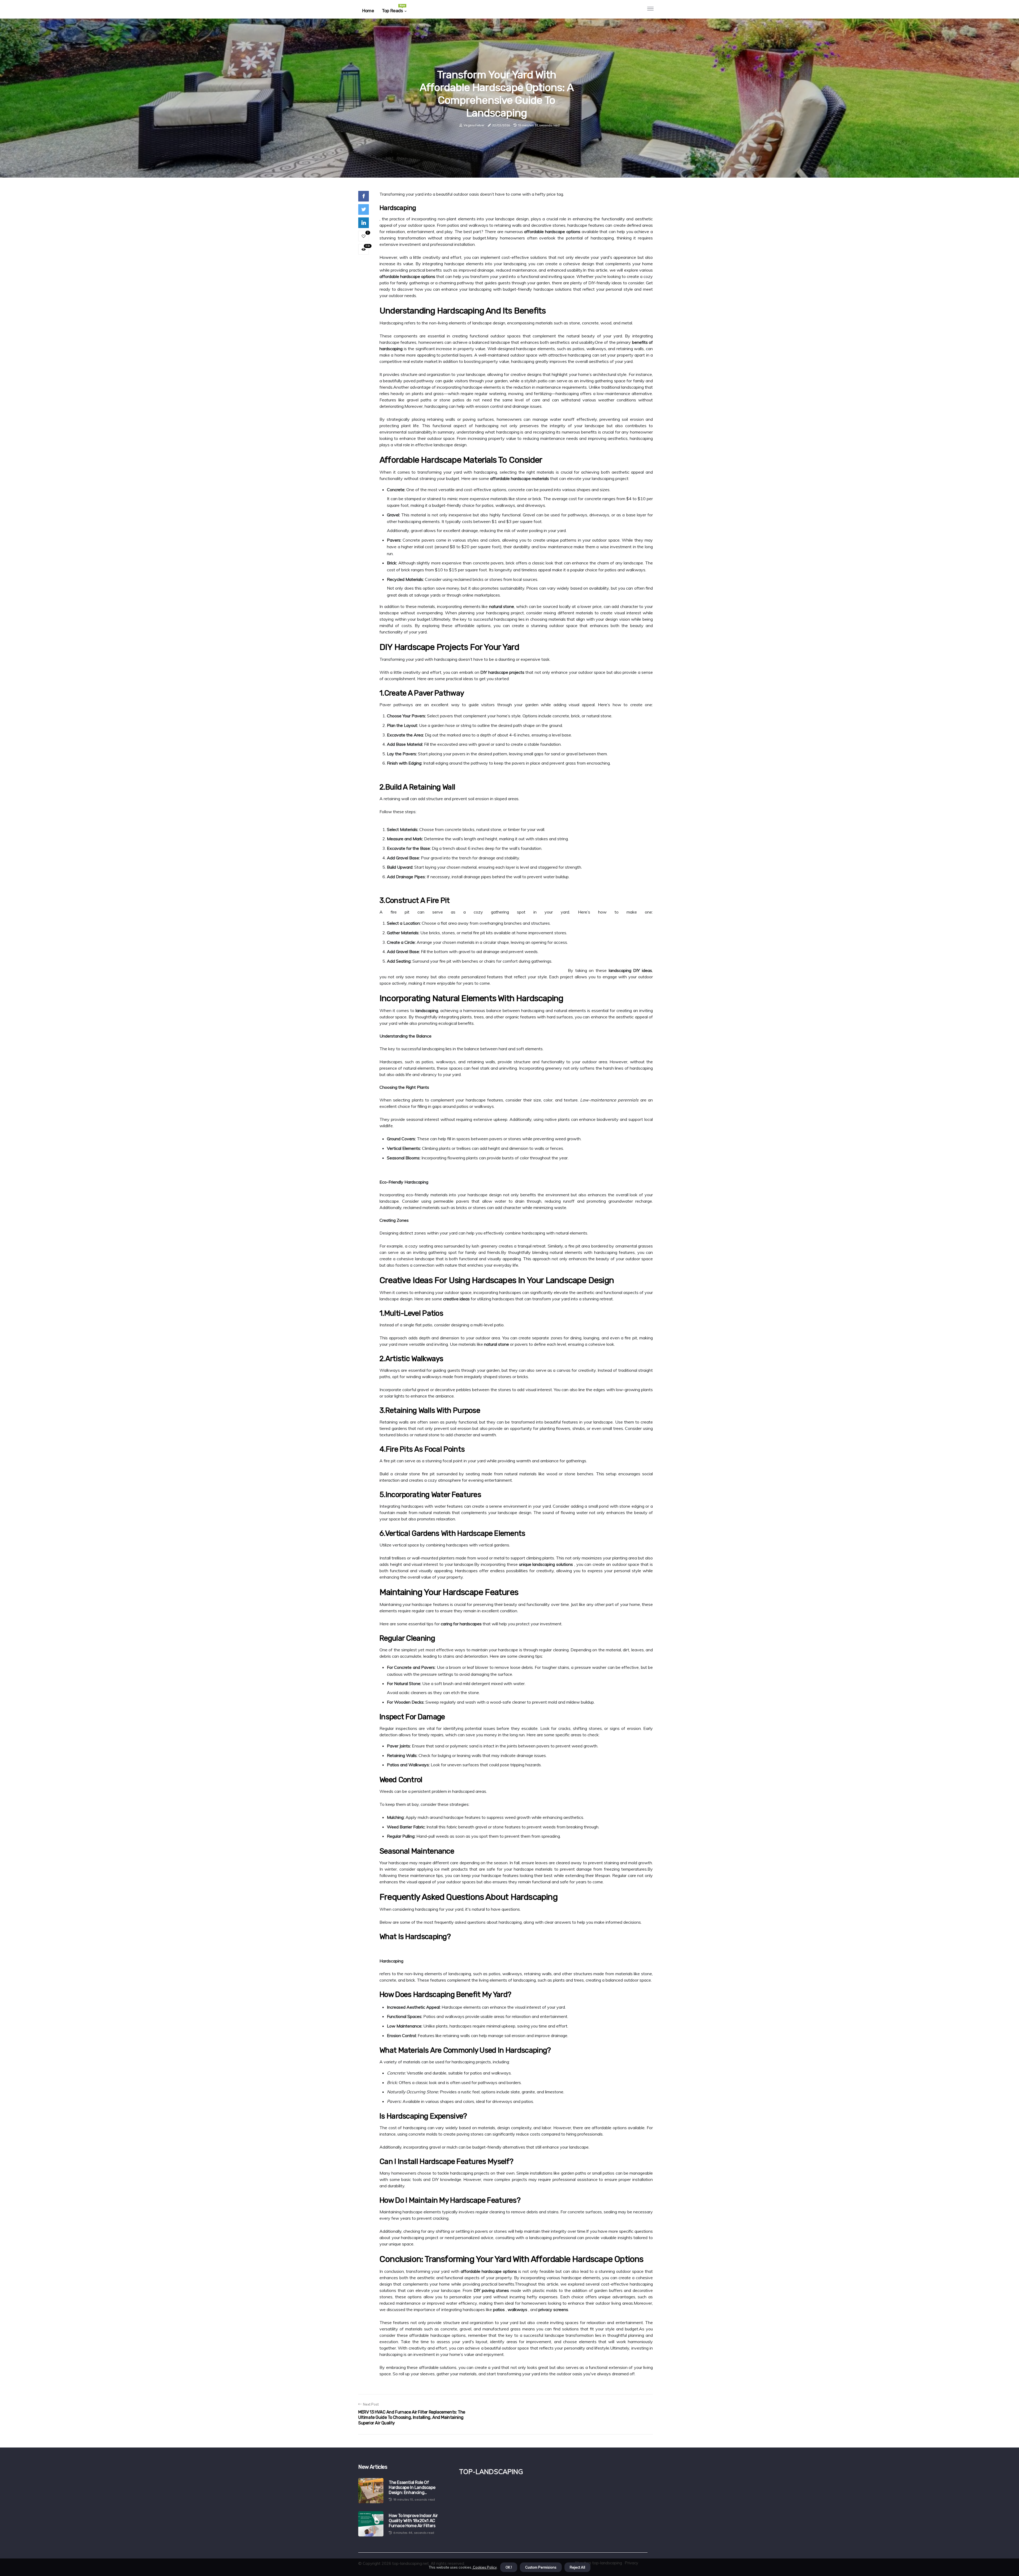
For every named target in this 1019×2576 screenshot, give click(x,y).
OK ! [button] (509, 2567)
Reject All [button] (577, 2567)
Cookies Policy (484, 2567)
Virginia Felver (474, 125)
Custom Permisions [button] (541, 2567)
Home (368, 11)
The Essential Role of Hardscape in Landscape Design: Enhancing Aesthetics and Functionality (417, 2488)
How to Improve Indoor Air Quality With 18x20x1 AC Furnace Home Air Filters (413, 2521)
